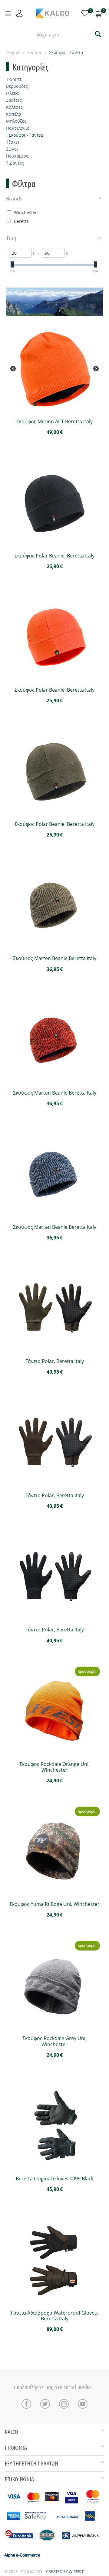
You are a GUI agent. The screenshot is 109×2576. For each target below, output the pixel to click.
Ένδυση (35, 52)
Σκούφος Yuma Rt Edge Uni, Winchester (54, 1904)
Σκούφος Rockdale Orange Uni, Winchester (54, 1767)
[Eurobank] (20, 2543)
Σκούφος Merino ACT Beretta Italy (54, 422)
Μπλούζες (16, 121)
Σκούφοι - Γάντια (26, 135)
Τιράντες (15, 163)
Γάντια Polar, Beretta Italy (55, 1361)
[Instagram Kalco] (65, 2404)
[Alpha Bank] (81, 2543)
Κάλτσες (14, 107)
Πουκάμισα (17, 156)
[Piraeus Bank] (77, 2523)
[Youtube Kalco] (83, 2404)
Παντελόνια (18, 128)
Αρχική (14, 52)
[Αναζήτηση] (98, 35)
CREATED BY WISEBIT (65, 2571)
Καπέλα (14, 114)
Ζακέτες (14, 100)
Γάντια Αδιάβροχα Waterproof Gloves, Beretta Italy (54, 2316)
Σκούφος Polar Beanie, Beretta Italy (54, 556)
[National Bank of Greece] (47, 2543)
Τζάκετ (13, 142)
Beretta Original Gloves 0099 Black (55, 2179)
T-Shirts (14, 79)
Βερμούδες (17, 86)
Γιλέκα (12, 93)
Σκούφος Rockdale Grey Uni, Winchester (54, 2041)
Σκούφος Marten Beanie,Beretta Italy (55, 958)
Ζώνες (12, 149)
